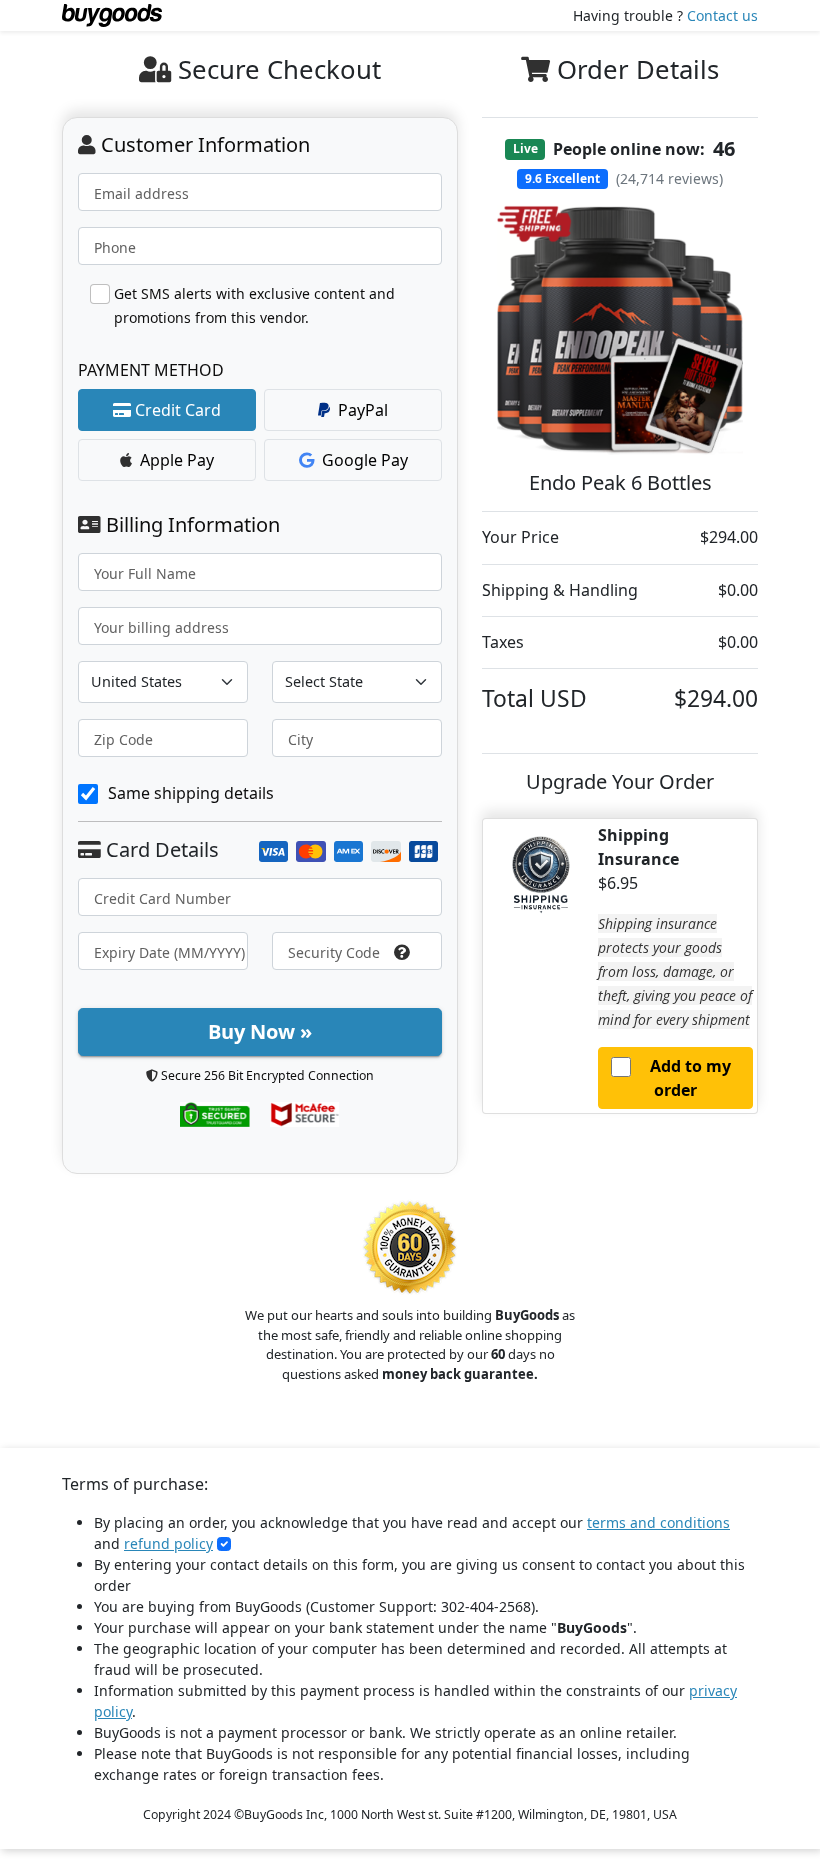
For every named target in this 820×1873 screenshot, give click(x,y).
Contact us (722, 15)
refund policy (168, 1543)
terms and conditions (658, 1522)
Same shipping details (191, 793)
